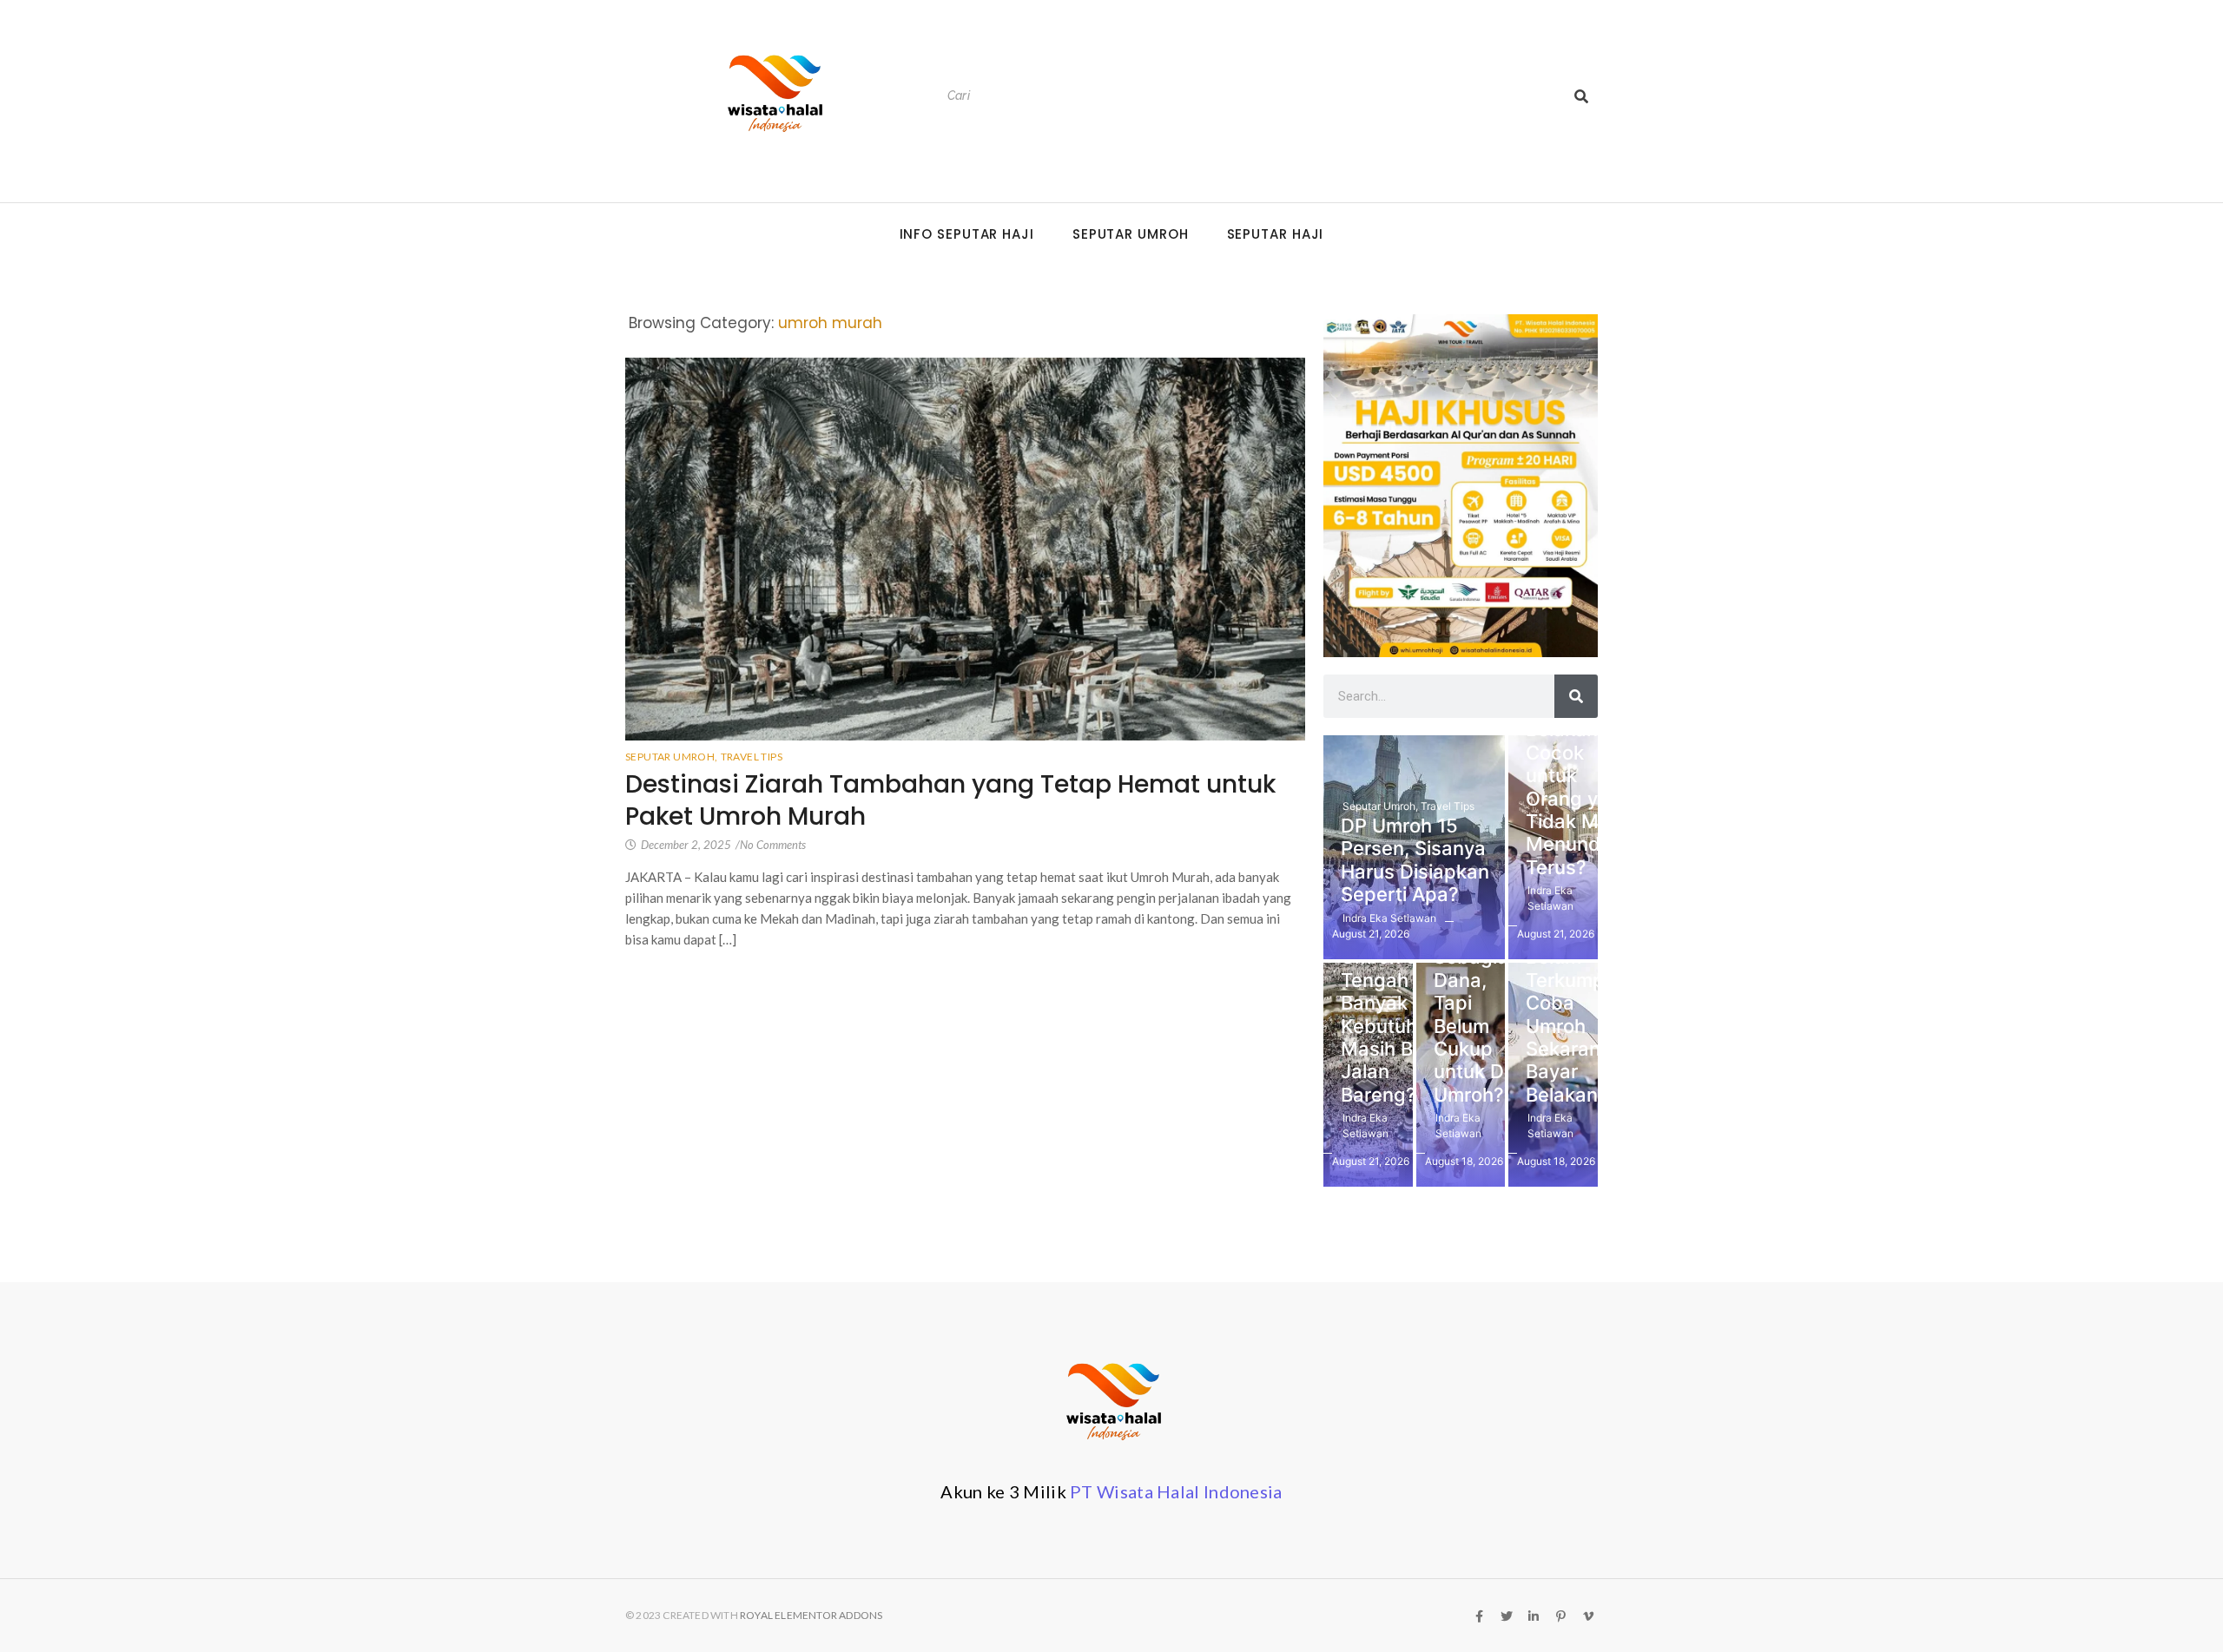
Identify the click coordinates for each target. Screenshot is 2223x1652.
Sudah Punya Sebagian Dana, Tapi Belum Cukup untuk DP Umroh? (1477, 1003)
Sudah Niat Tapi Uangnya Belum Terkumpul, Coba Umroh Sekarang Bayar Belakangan (1579, 991)
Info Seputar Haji (967, 234)
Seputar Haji (1276, 234)
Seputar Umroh (1131, 234)
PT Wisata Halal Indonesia (1176, 1491)
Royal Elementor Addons (811, 1615)
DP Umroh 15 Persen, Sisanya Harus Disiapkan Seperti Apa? (1415, 860)
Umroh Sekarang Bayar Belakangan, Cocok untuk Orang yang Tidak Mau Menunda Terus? (1582, 764)
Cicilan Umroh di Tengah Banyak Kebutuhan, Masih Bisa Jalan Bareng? (1393, 1014)
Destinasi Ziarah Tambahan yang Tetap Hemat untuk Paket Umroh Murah (950, 801)
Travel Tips (752, 757)
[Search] (1581, 96)
